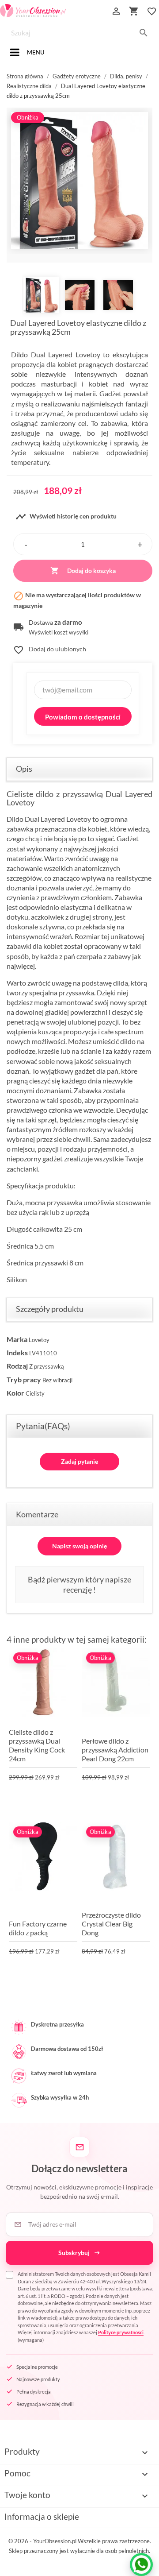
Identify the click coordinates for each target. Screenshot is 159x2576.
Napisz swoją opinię (79, 1546)
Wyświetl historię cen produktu (66, 517)
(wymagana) (85, 2307)
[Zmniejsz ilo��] (26, 544)
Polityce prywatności (121, 2332)
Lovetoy (39, 1340)
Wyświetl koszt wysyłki (59, 632)
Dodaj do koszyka (83, 571)
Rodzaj (17, 1366)
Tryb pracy (24, 1379)
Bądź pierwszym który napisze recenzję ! (79, 1584)
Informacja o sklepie (42, 2516)
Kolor (15, 1393)
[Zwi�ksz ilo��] (140, 544)
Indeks (17, 1352)
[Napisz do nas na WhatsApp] (141, 2564)
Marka (17, 1339)
